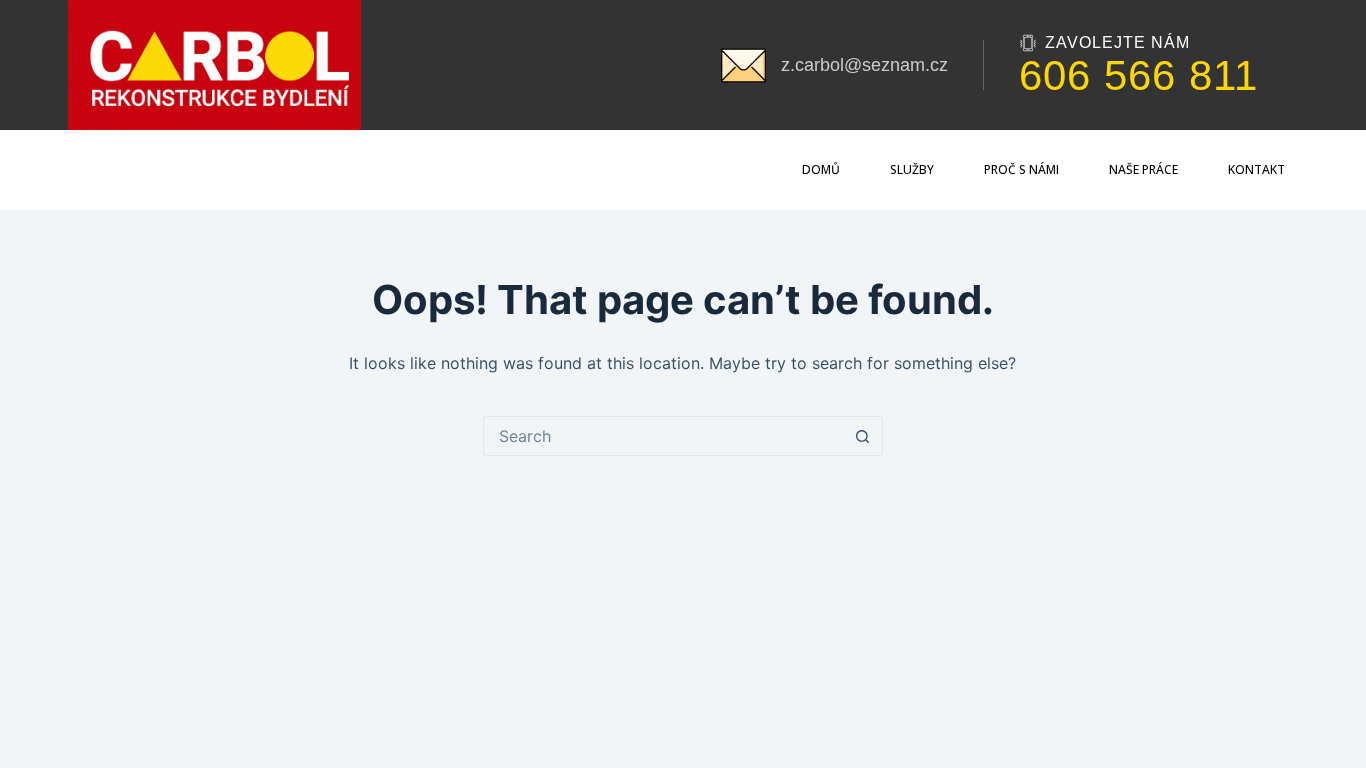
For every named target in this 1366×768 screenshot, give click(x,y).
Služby (912, 169)
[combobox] (664, 436)
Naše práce (1143, 169)
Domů (821, 169)
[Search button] (863, 436)
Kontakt (1256, 169)
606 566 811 (1138, 76)
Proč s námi (1021, 169)
